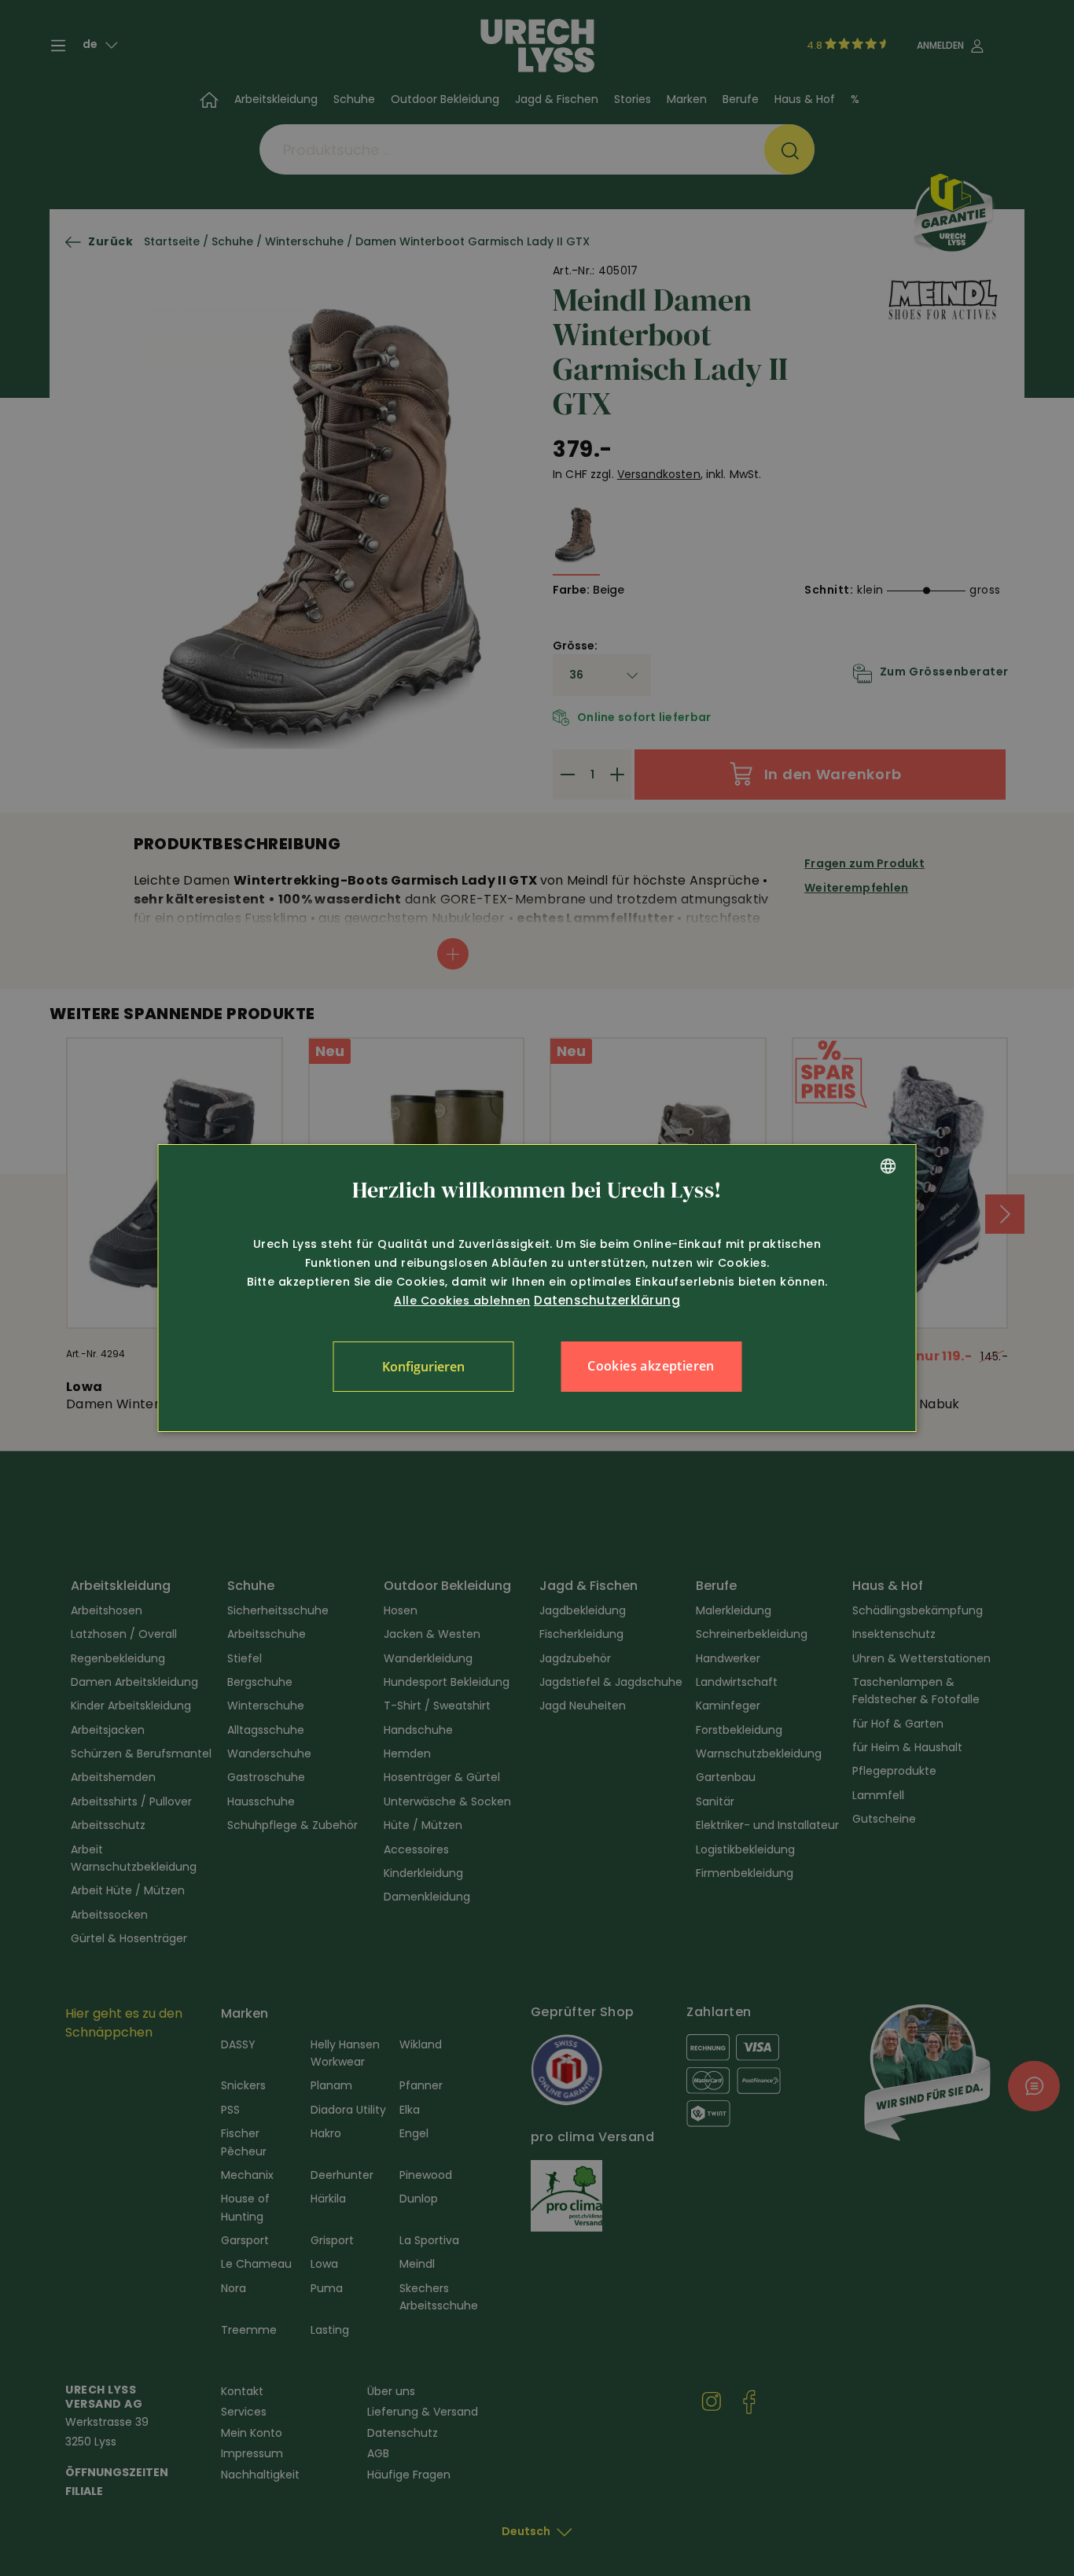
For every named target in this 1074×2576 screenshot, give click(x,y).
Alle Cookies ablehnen (462, 1301)
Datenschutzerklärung (607, 1300)
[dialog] (537, 1288)
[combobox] (888, 1166)
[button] (423, 1367)
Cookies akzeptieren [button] (651, 1366)
